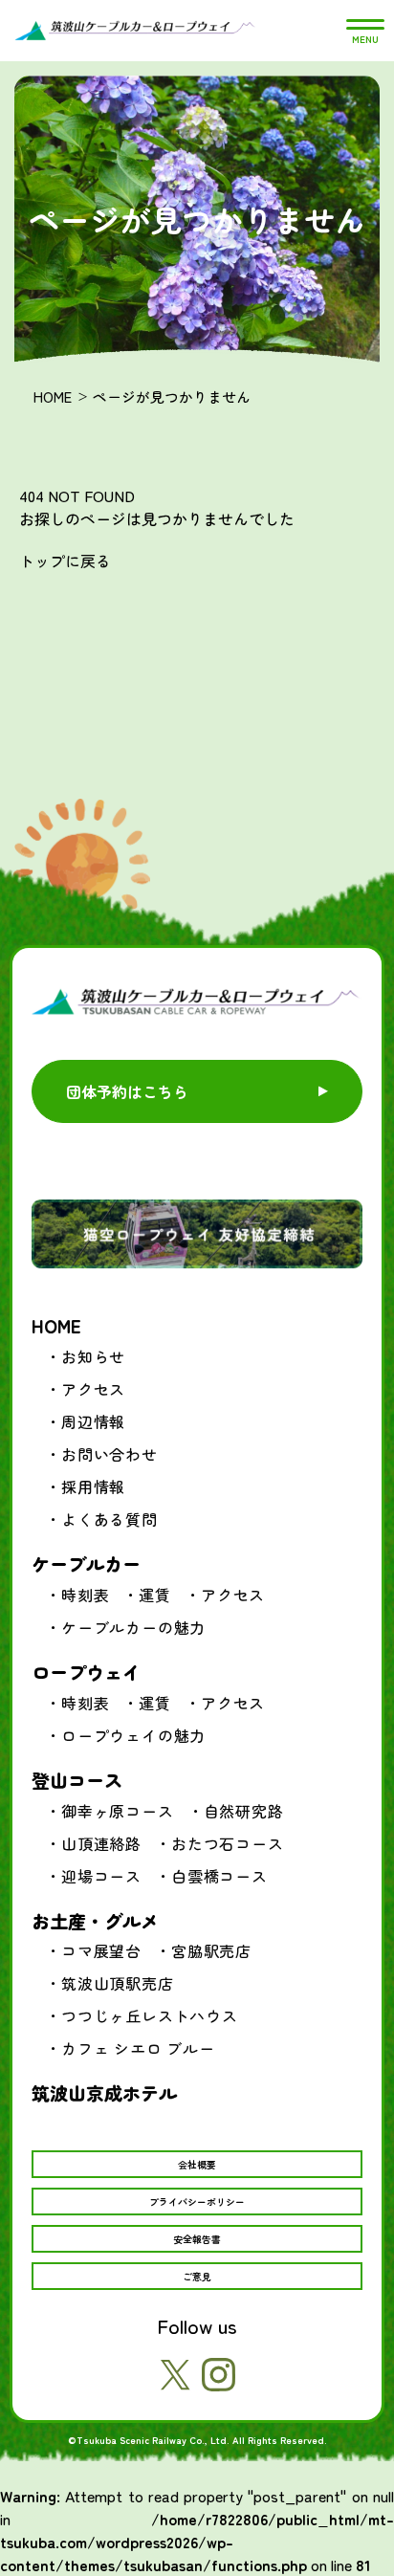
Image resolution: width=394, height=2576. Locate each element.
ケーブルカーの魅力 (133, 1627)
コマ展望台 (101, 1950)
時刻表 (85, 1595)
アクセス (93, 1389)
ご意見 (197, 2276)
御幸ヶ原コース (118, 1811)
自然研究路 (244, 1811)
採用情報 (93, 1486)
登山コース (77, 1780)
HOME (53, 396)
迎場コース (101, 1876)
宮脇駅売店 (211, 1950)
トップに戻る (65, 561)
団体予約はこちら (127, 1091)
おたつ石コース (228, 1843)
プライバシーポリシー (197, 2202)
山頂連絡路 (101, 1843)
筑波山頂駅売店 (118, 1983)
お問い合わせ (109, 1454)
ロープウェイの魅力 (133, 1735)
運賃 (155, 1595)
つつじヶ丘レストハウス (150, 2015)
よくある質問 (109, 1519)
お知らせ (93, 1356)
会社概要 (197, 2164)
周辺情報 (93, 1421)
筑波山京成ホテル (104, 2092)
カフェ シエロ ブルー (138, 2048)
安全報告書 (197, 2239)
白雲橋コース (219, 1876)
